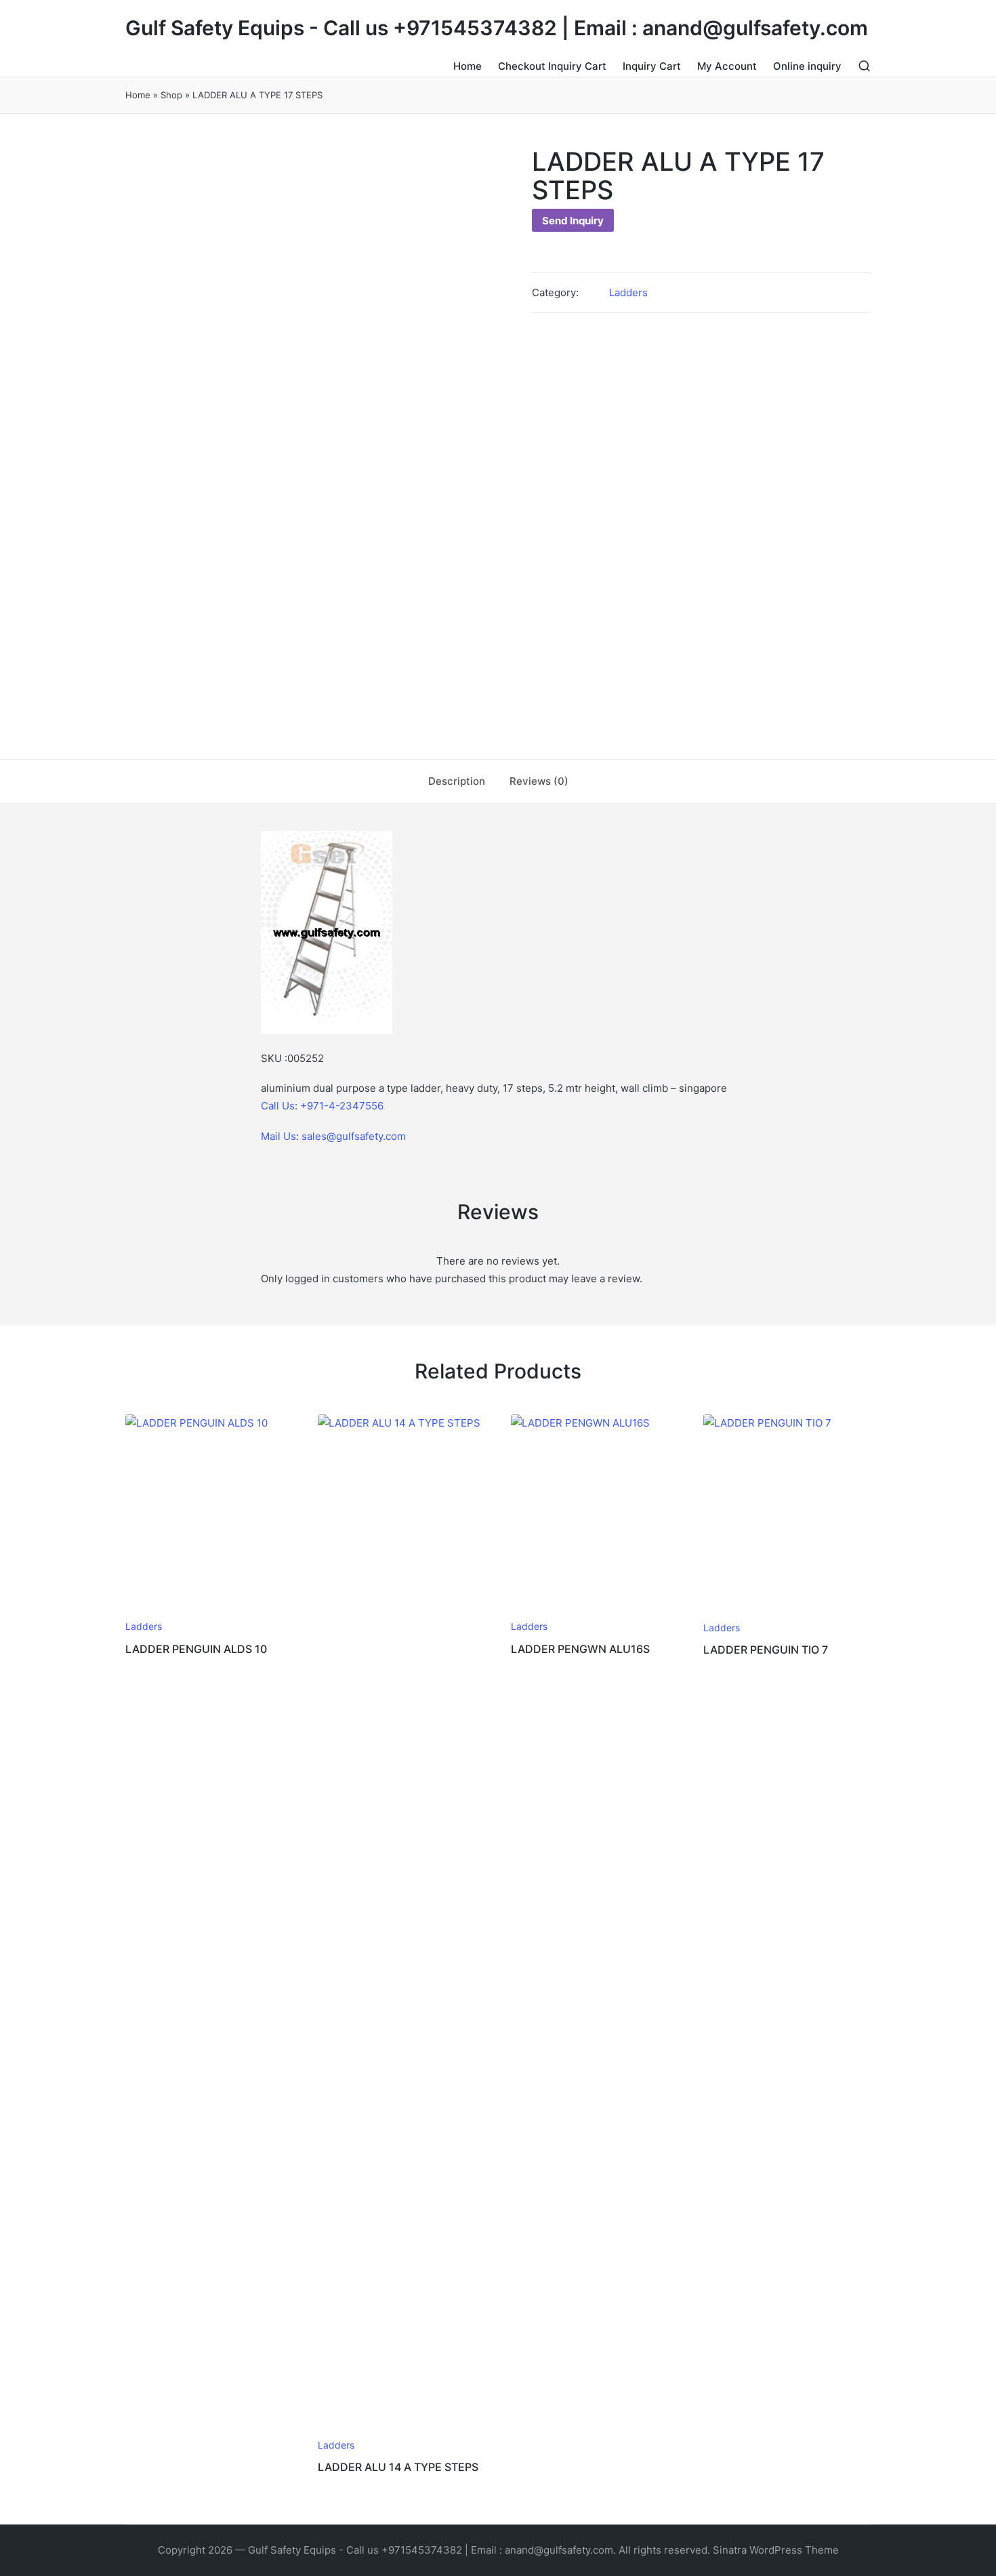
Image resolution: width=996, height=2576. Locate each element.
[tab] (457, 781)
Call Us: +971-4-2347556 (322, 1106)
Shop (171, 95)
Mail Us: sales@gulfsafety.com (333, 1136)
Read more (207, 1611)
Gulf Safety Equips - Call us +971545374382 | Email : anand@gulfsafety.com (497, 28)
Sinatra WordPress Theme (776, 2550)
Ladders (628, 292)
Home (138, 95)
